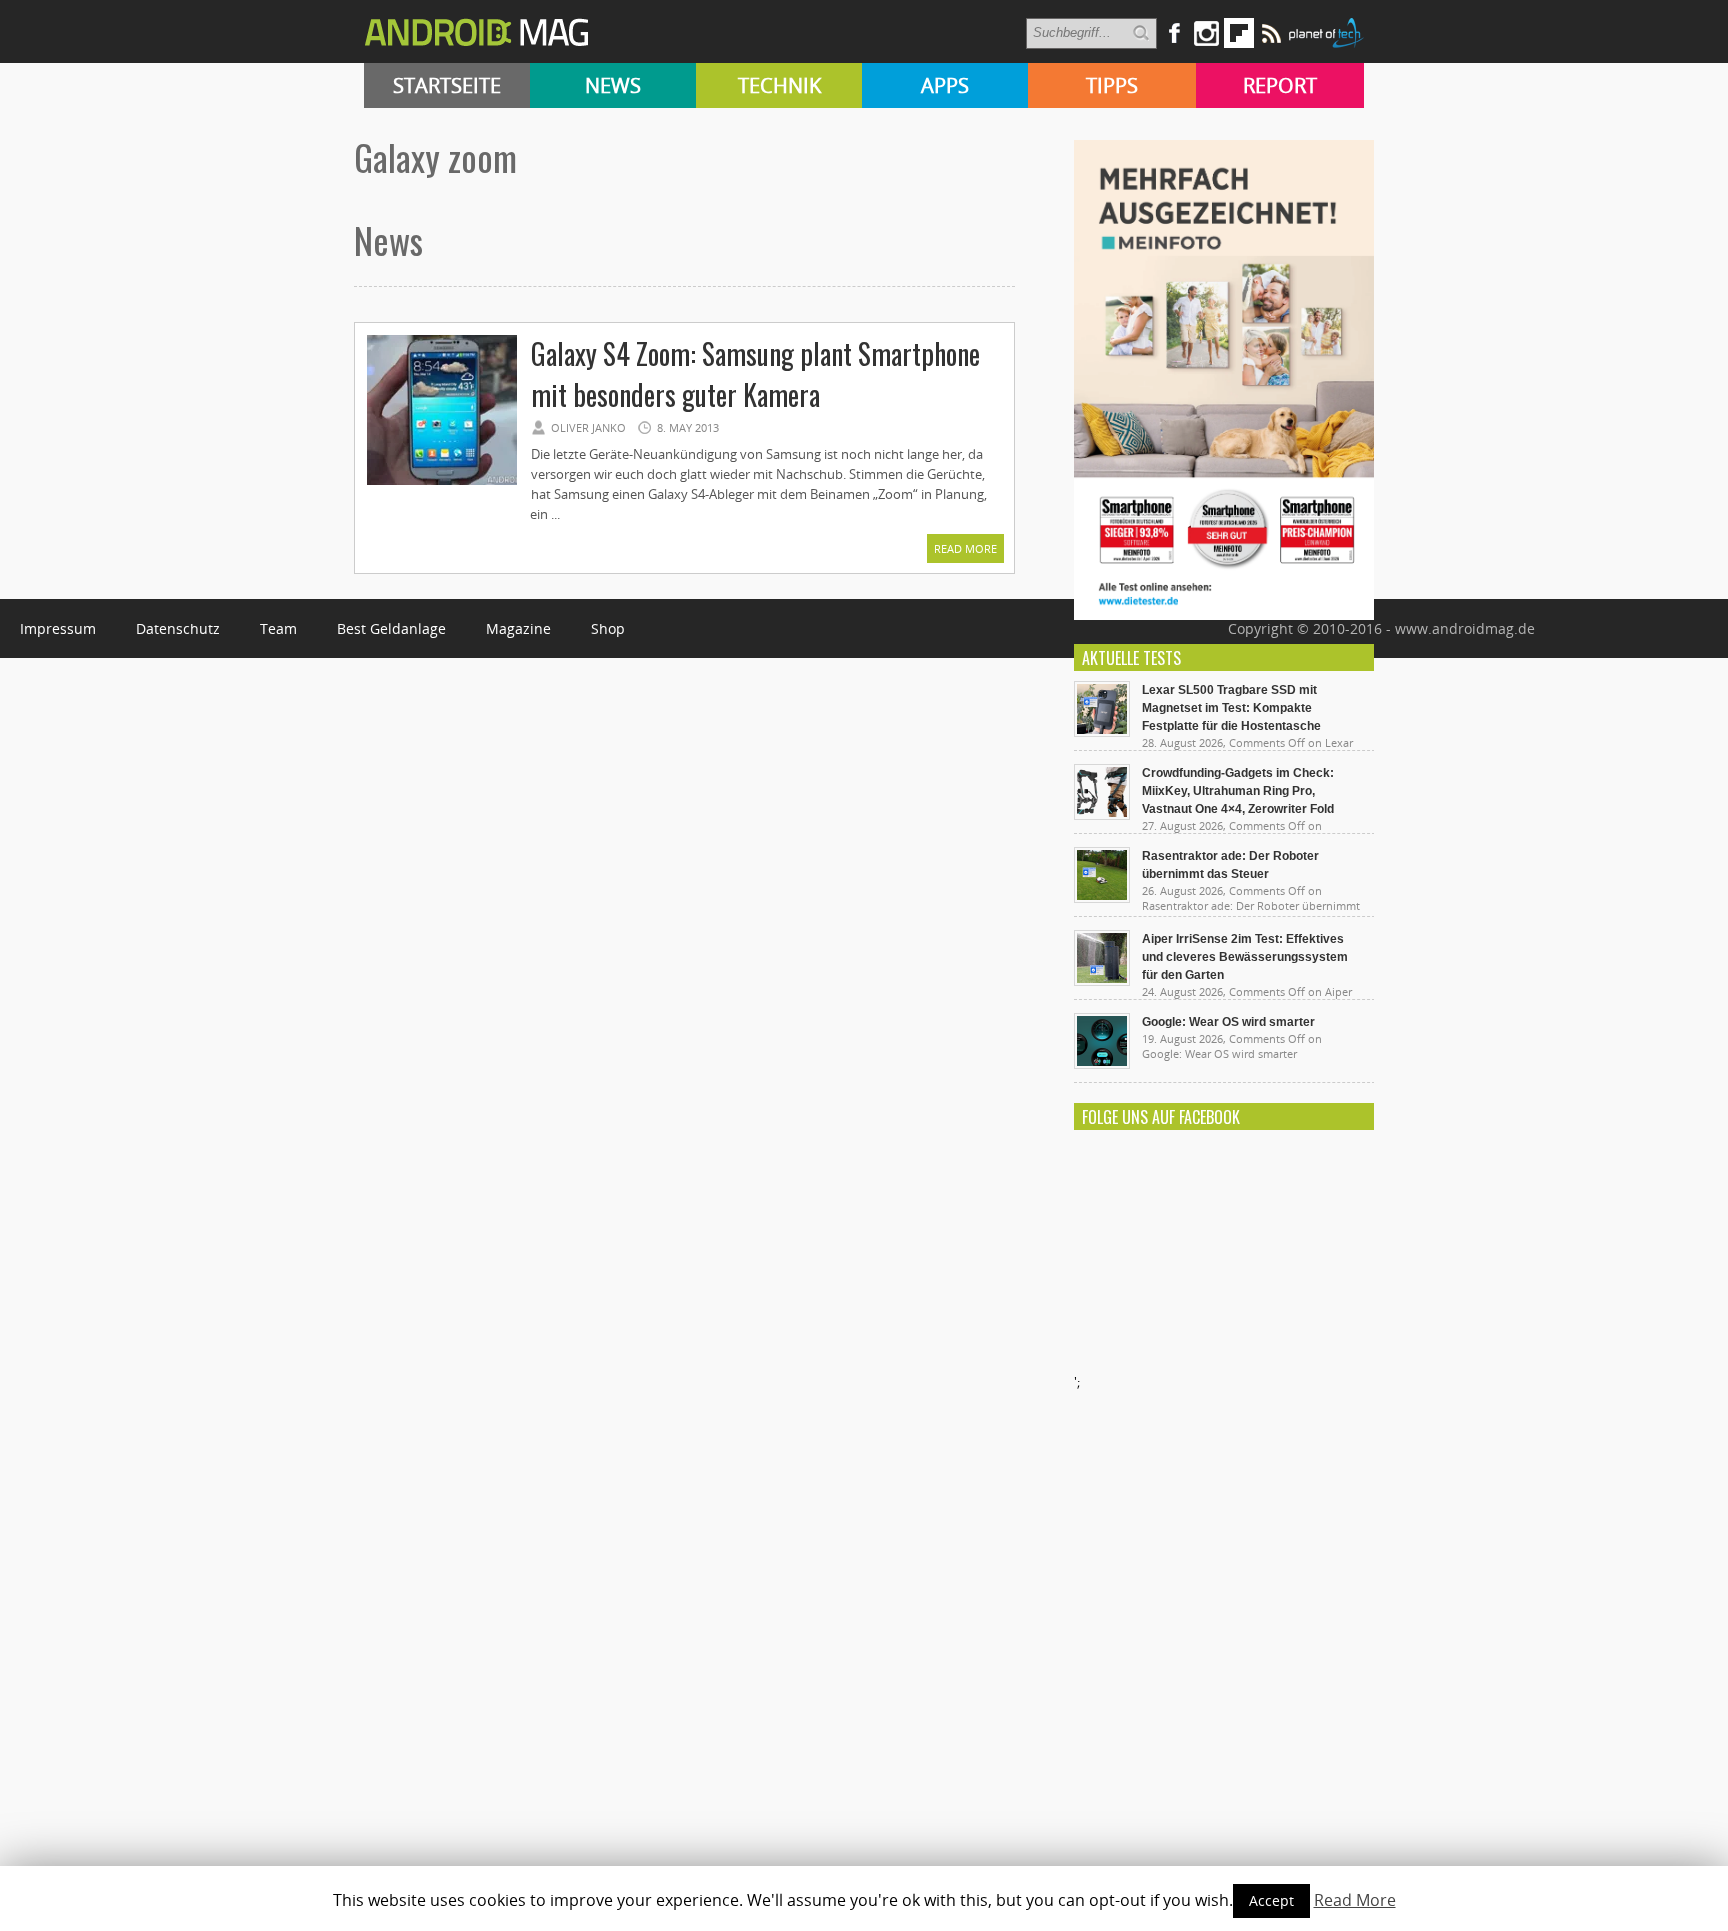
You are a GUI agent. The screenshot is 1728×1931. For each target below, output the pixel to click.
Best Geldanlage (391, 628)
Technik (779, 85)
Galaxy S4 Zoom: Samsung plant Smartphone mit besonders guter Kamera (755, 374)
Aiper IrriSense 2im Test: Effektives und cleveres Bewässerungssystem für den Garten (1245, 957)
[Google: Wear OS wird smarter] (1102, 1064)
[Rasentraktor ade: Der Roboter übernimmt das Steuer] (1102, 898)
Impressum (58, 628)
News (613, 85)
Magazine (518, 628)
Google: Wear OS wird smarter (1228, 1022)
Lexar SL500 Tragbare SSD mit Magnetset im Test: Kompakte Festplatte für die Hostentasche (1231, 708)
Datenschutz (178, 628)
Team (278, 628)
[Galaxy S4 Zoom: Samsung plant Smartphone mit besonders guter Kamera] (442, 482)
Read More (965, 548)
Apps (945, 85)
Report (1280, 85)
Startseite (447, 85)
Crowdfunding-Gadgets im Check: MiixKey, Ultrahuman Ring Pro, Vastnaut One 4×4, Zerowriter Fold (1238, 791)
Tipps (1112, 85)
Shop (608, 628)
